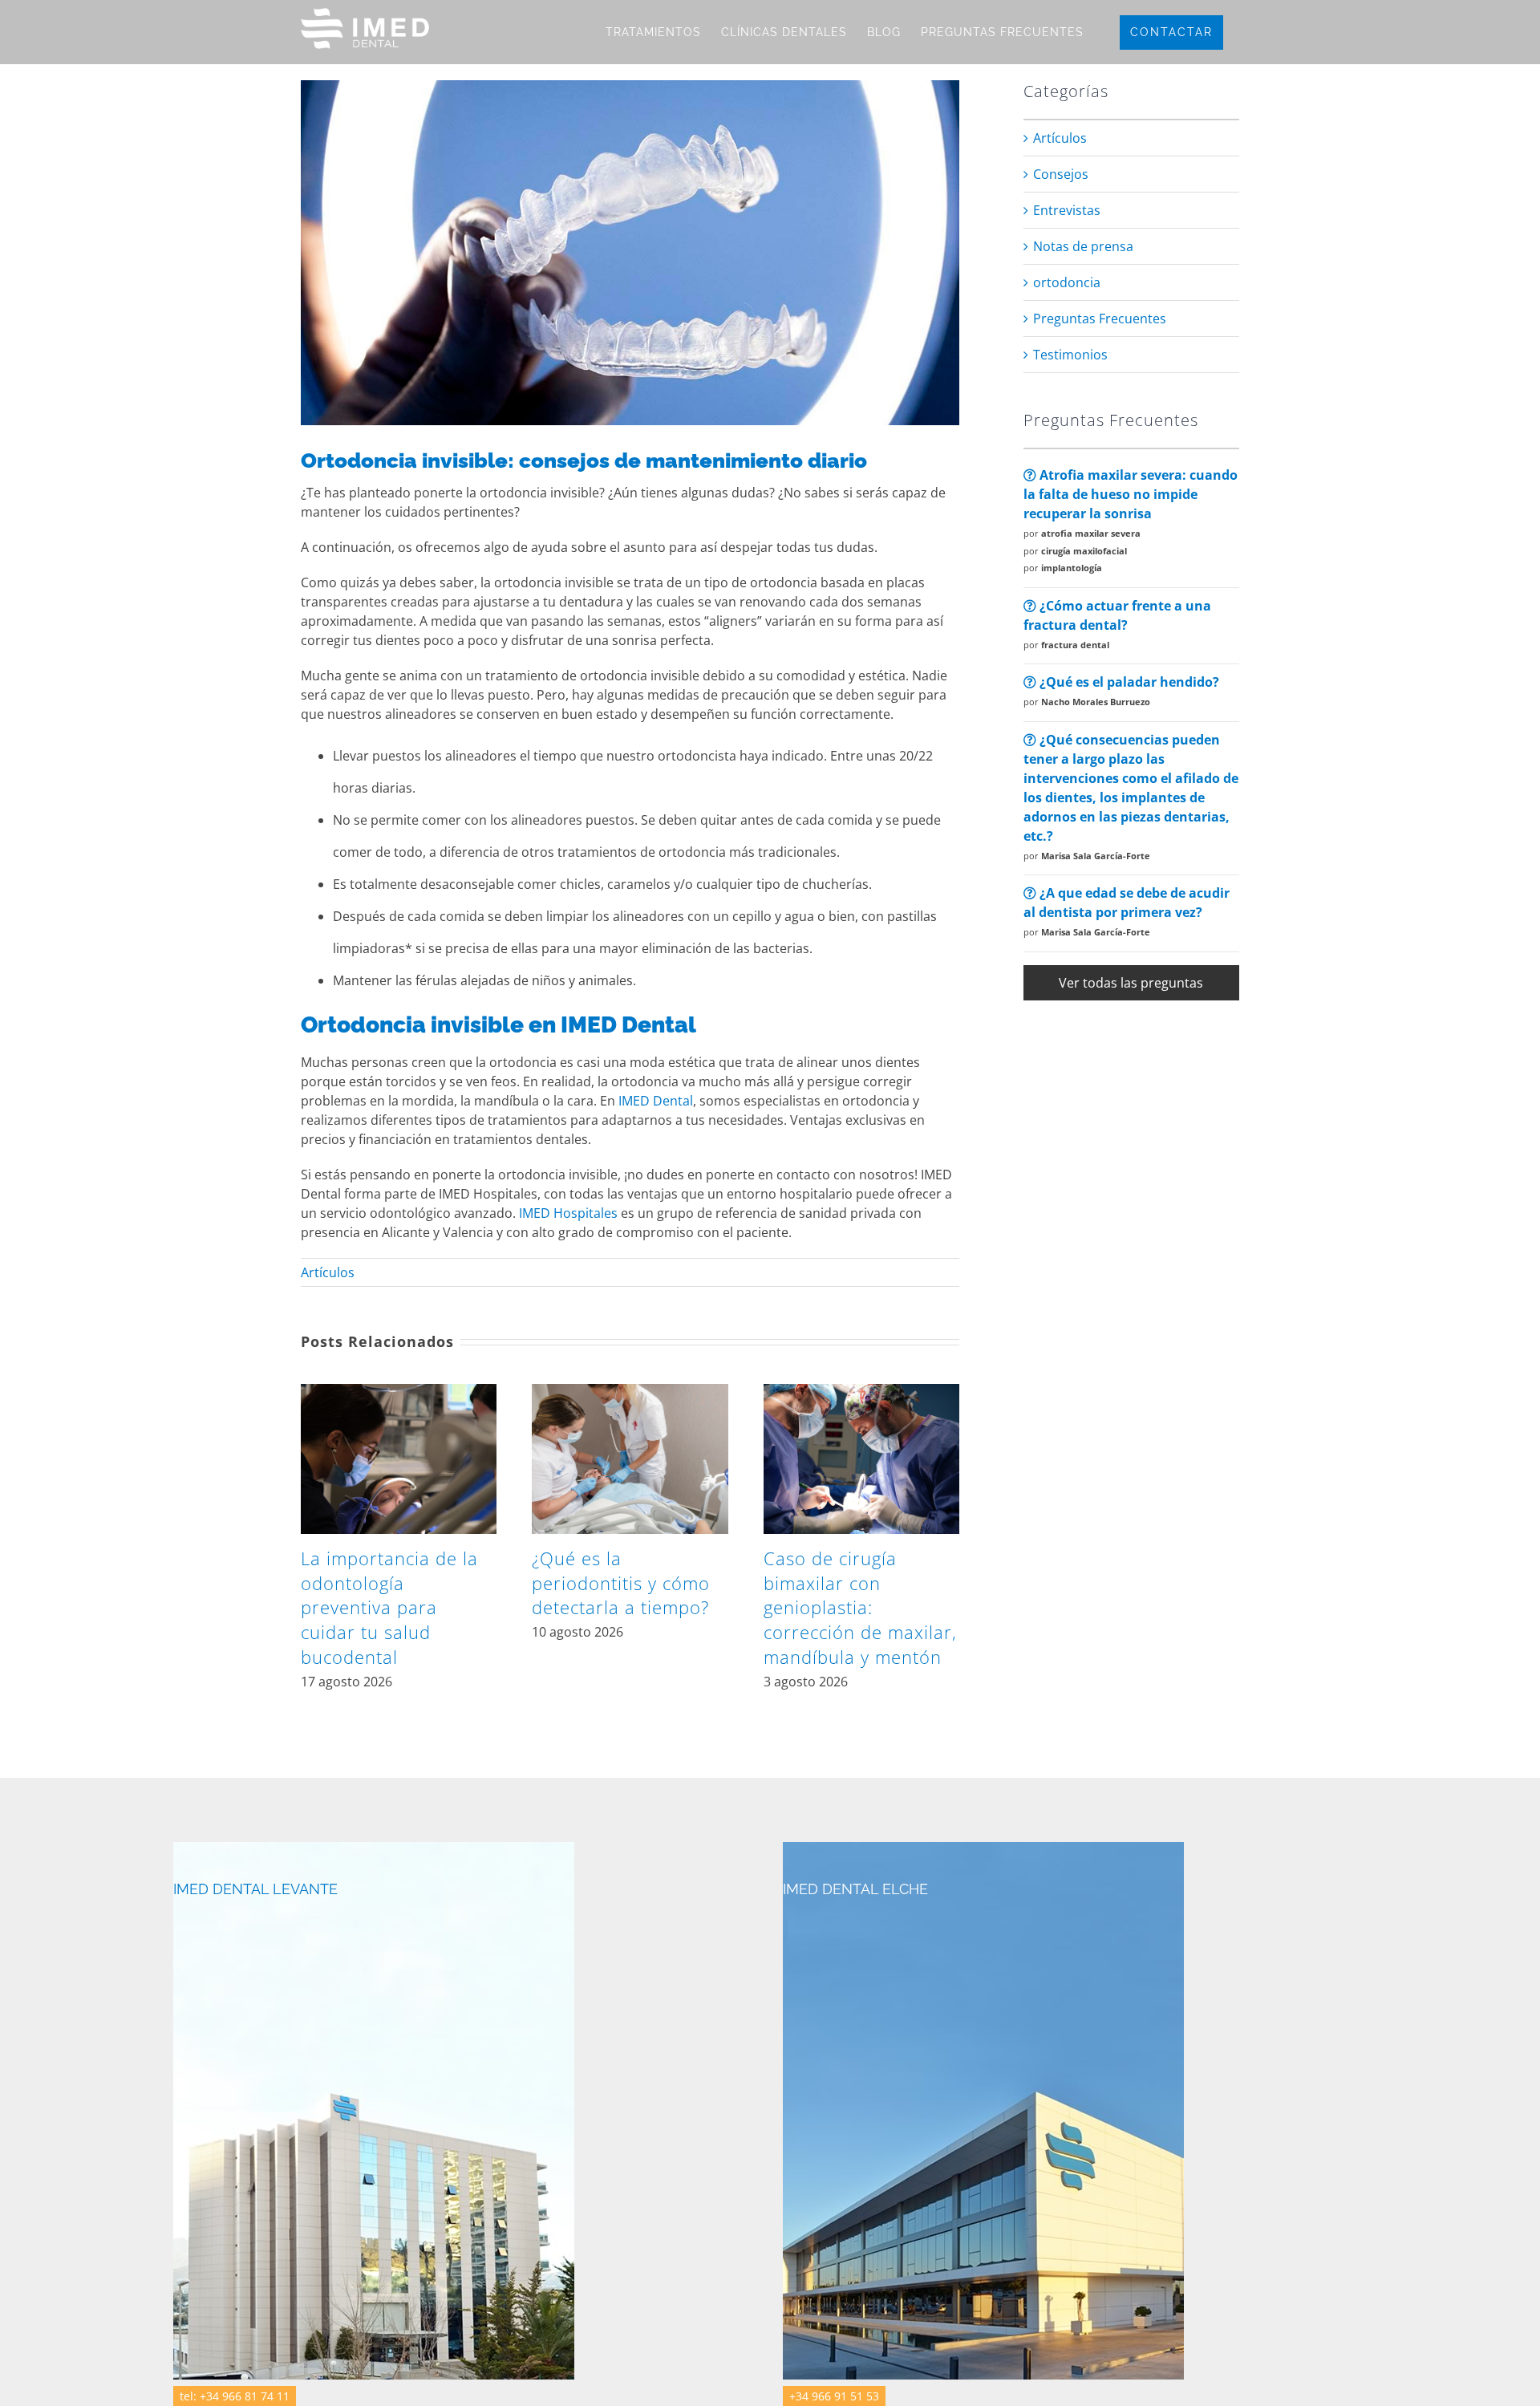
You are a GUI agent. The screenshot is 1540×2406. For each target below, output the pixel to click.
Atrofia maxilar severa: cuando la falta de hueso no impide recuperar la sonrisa (1131, 494)
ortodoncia (1067, 282)
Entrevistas (1067, 210)
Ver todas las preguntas (1131, 983)
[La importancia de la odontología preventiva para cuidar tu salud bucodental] (399, 1393)
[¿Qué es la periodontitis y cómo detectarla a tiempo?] (630, 1393)
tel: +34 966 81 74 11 (235, 2396)
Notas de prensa (1083, 246)
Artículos (328, 1272)
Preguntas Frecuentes (1100, 319)
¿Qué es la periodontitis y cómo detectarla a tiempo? (621, 1583)
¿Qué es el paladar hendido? (1128, 682)
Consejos (1061, 174)
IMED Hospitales (568, 1213)
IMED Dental (654, 1101)
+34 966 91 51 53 (834, 2396)
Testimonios (1070, 355)
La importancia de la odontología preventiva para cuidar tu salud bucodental (389, 1607)
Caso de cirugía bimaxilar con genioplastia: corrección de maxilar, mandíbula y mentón (860, 1607)
